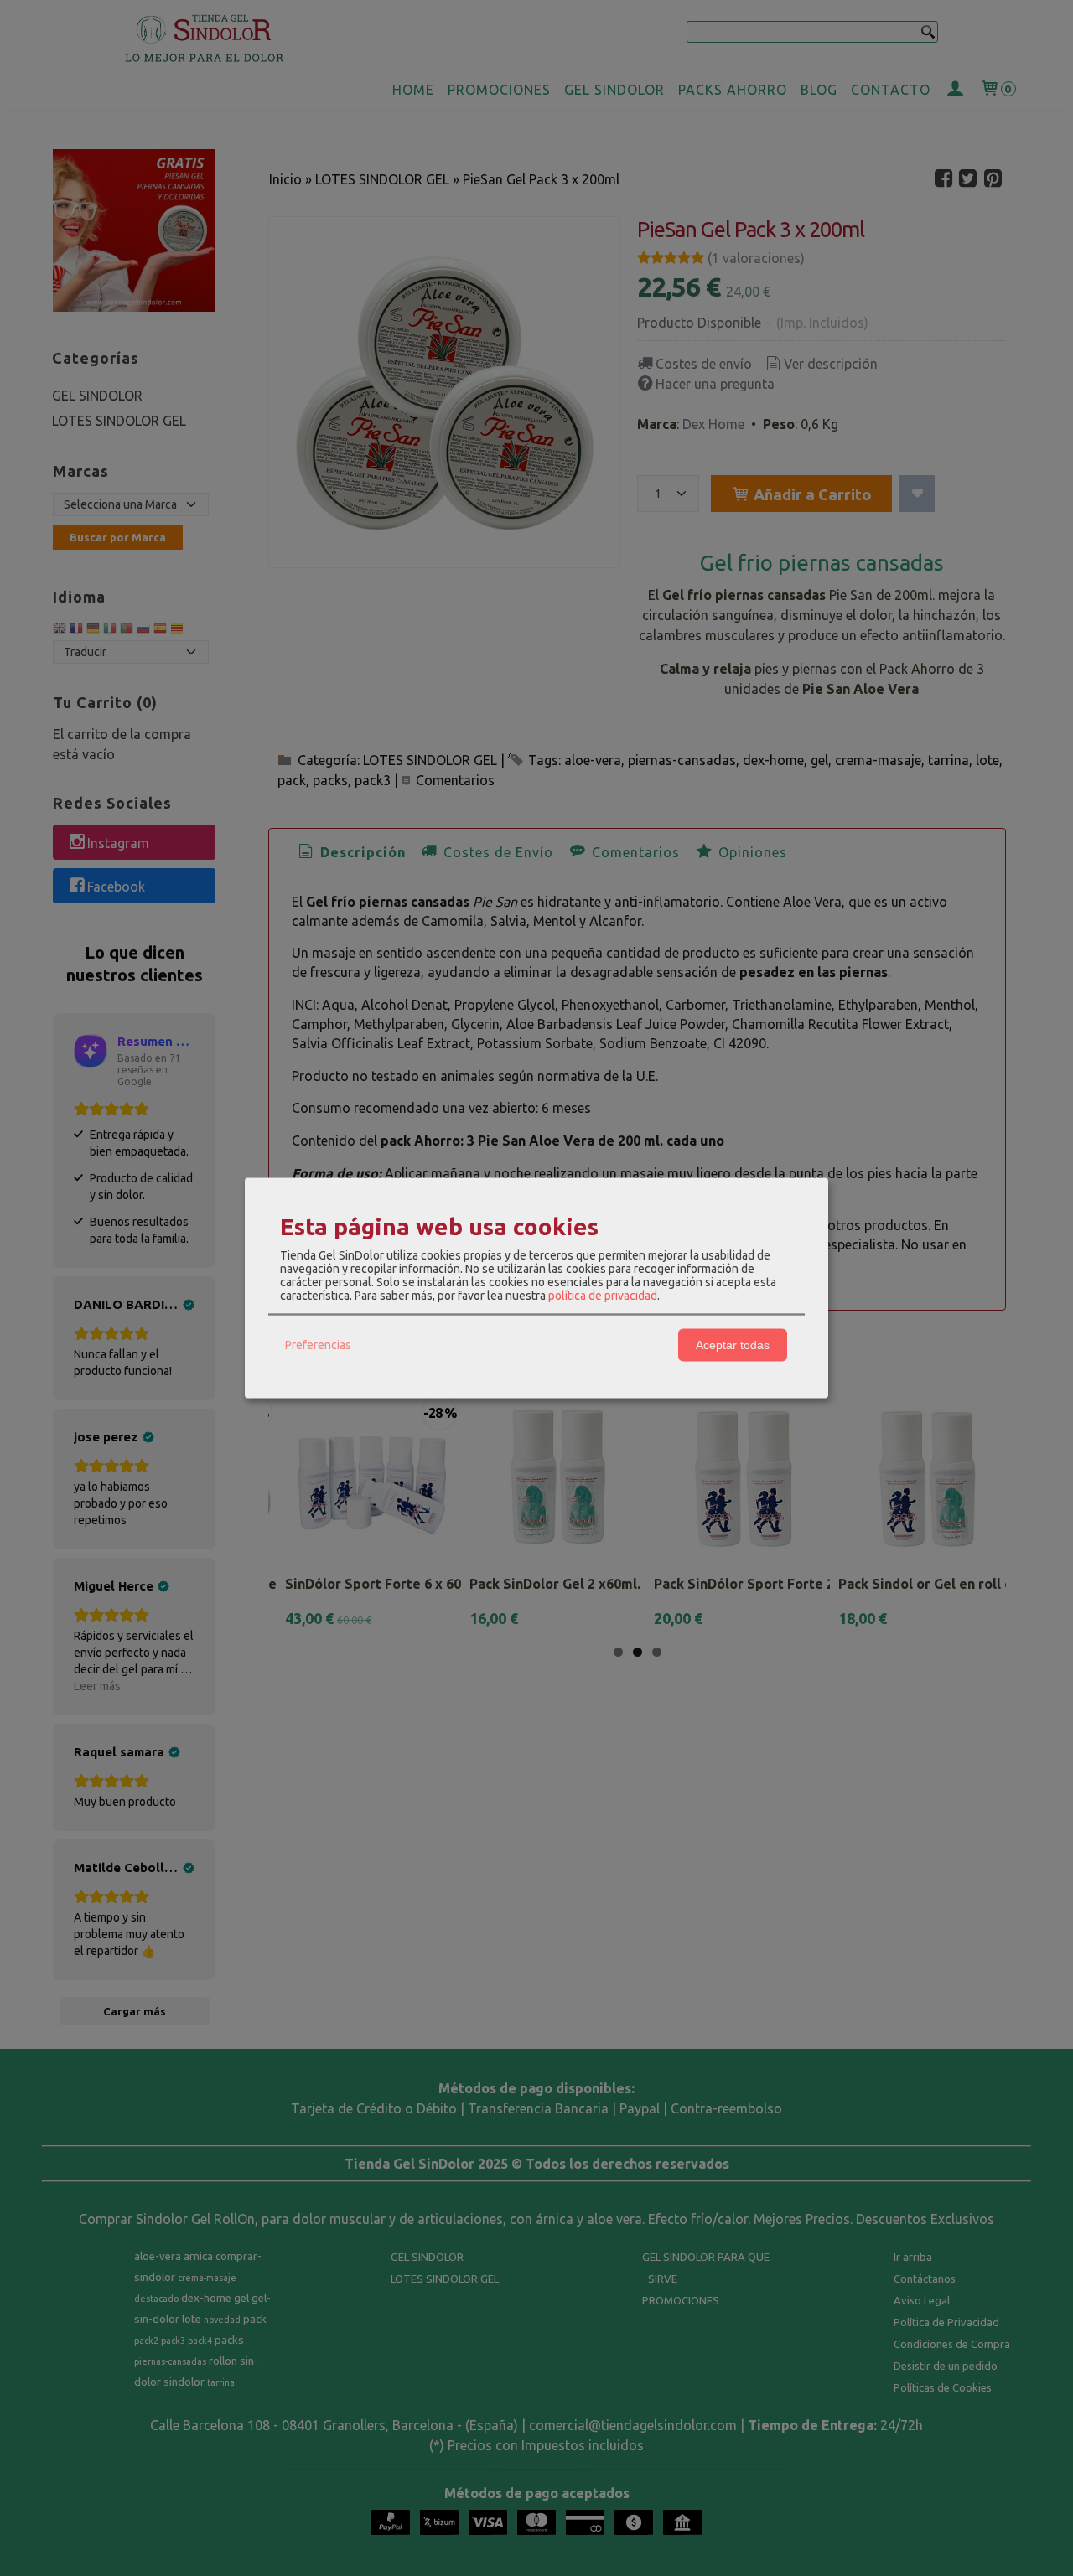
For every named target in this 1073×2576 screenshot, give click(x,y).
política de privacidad (603, 1295)
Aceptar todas (733, 1345)
